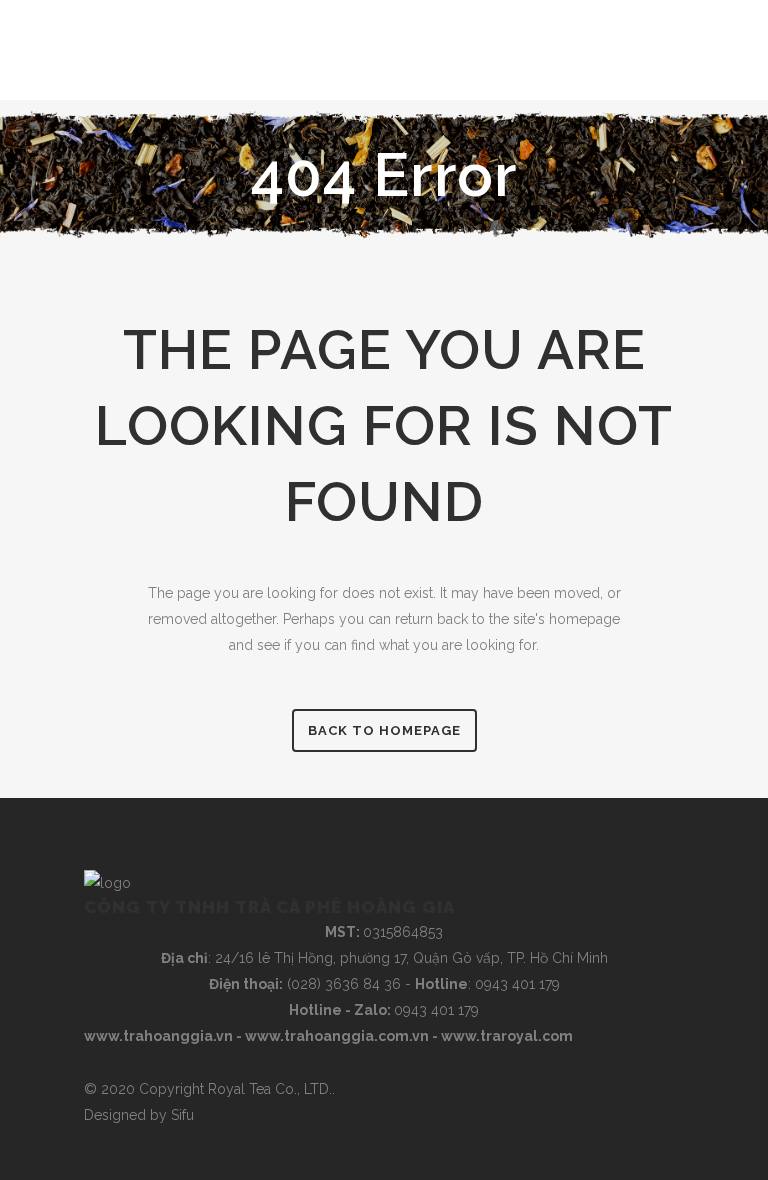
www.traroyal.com (507, 1036)
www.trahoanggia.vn (158, 1036)
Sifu (182, 1115)
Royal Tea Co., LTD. (270, 1089)
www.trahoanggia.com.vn (337, 1036)
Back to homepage (384, 730)
